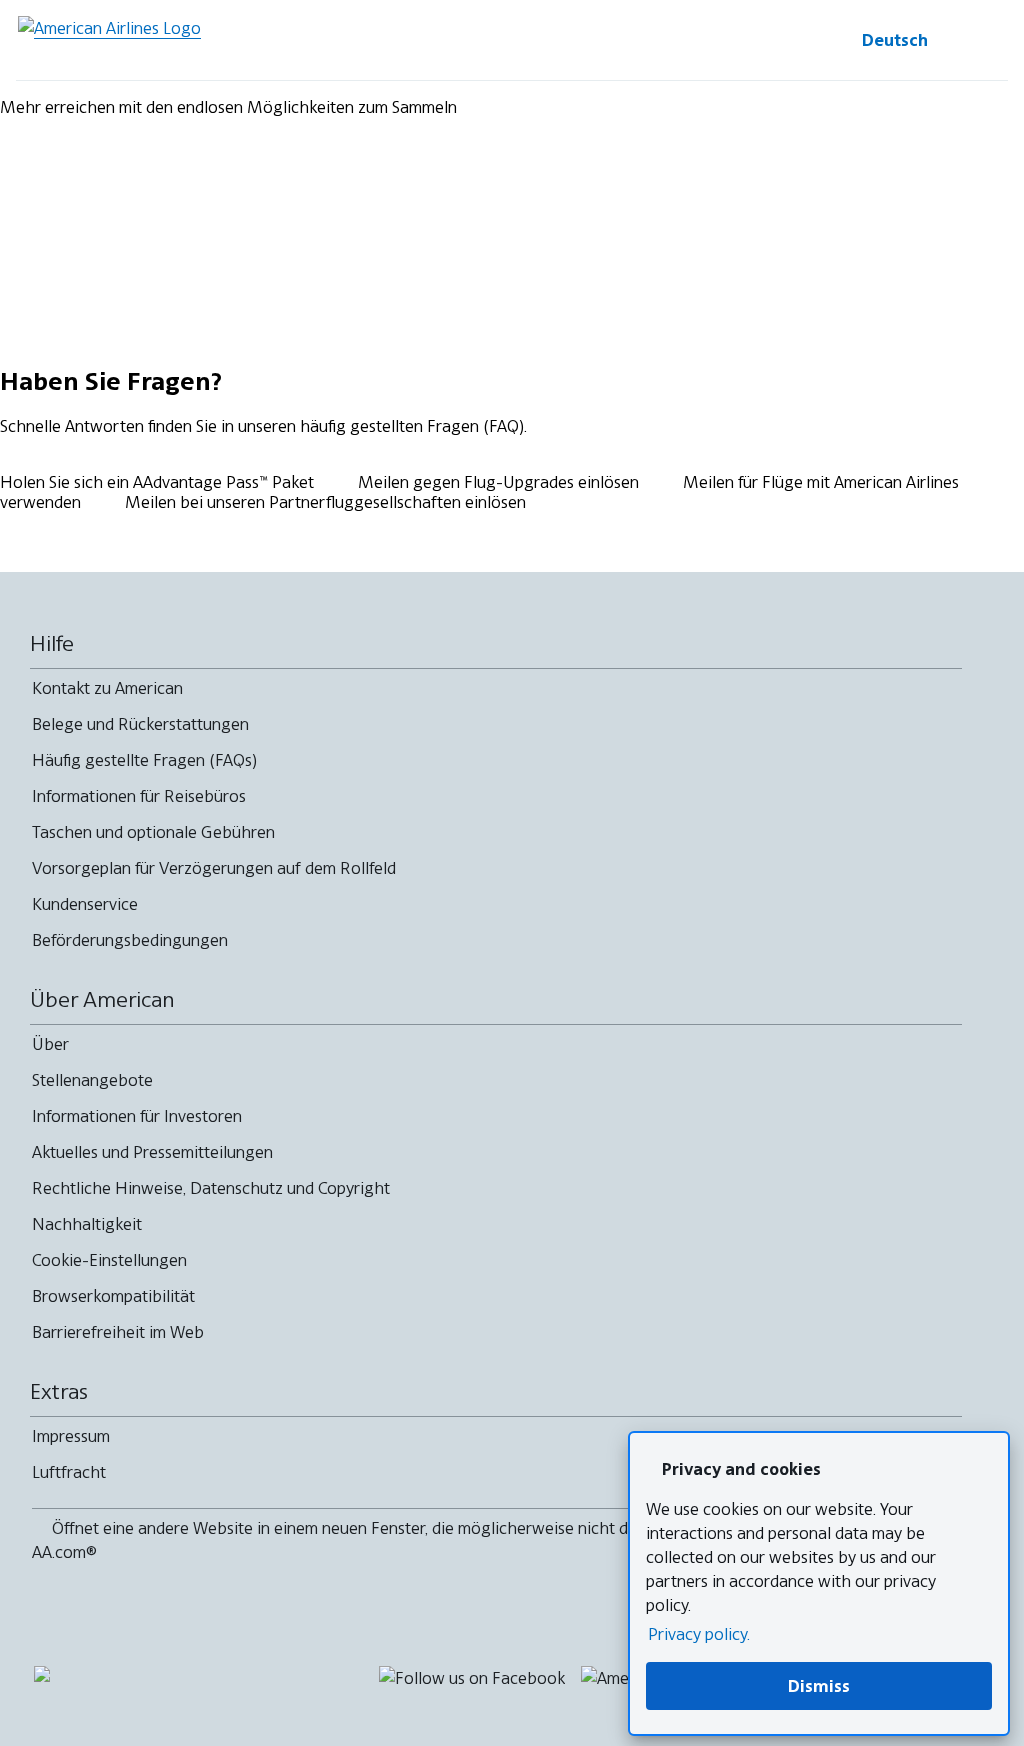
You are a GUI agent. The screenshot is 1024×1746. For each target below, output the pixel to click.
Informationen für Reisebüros (139, 796)
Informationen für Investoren (137, 1116)
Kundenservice (85, 904)
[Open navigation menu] (984, 40)
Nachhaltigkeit (87, 1224)
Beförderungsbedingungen (130, 940)
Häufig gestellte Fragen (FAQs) (144, 760)
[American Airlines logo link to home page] (109, 40)
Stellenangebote (92, 1080)
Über (50, 1044)
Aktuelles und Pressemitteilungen (152, 1152)
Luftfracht (69, 1472)
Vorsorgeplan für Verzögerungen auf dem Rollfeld (214, 868)
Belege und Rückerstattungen (140, 724)
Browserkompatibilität (113, 1296)
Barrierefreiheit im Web (118, 1332)
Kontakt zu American (107, 688)
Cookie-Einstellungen (109, 1260)
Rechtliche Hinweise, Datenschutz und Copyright (211, 1188)
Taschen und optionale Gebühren (153, 832)
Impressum (71, 1436)
